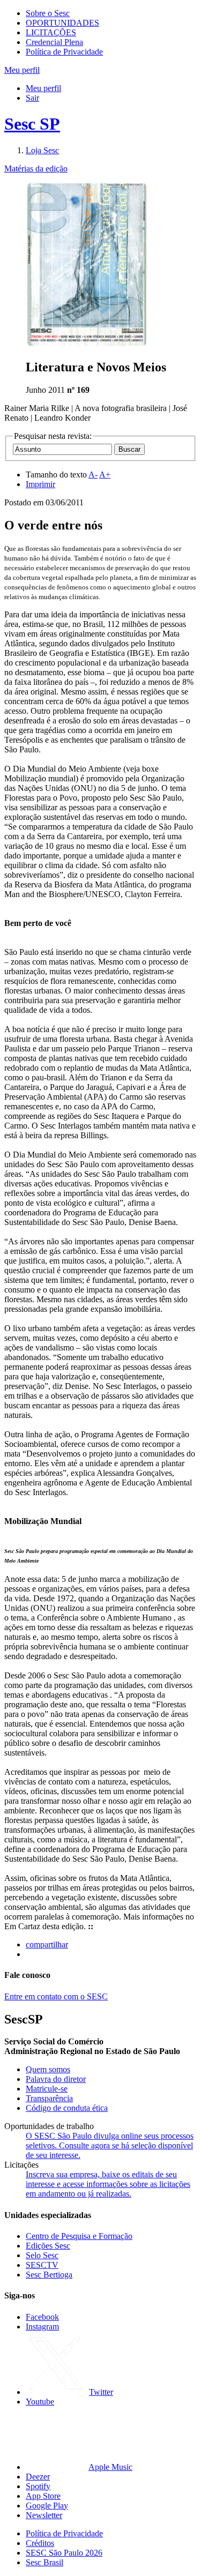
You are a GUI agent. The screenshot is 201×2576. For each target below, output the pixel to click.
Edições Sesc (48, 2246)
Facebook (42, 2317)
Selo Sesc (42, 2255)
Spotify (38, 2486)
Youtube (40, 2402)
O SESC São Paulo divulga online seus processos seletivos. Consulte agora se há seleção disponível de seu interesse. (110, 2145)
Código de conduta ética (67, 2108)
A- (93, 475)
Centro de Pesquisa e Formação (79, 2236)
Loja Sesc (42, 150)
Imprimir (40, 484)
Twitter (101, 2392)
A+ (105, 475)
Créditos (40, 2543)
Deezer (38, 2477)
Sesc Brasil (44, 2562)
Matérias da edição (36, 169)
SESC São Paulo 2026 (64, 2553)
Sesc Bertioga (49, 2275)
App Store (43, 2496)
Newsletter (44, 2515)
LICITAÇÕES (51, 32)
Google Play (47, 2506)
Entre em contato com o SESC (56, 1996)
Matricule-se (47, 2089)
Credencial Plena (54, 42)
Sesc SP (32, 124)
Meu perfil (43, 88)
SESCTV (42, 2265)
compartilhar (47, 1944)
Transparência (49, 2098)
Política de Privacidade (64, 52)
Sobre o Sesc (48, 13)
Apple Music (110, 2467)
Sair (32, 98)
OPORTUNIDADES (62, 23)
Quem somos (48, 2069)
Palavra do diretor (56, 2079)
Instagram (42, 2327)
